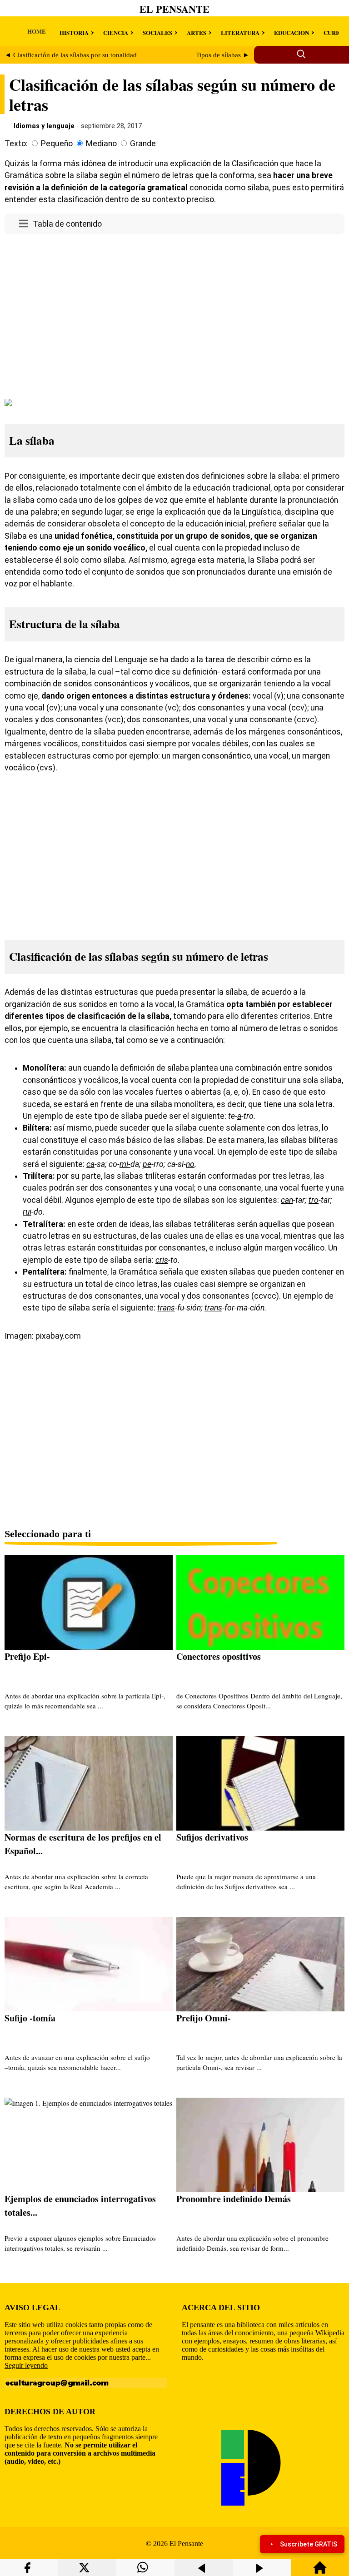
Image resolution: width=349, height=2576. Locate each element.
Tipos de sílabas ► (223, 55)
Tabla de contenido (67, 224)
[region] (174, 315)
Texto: (16, 144)
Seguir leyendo (26, 2365)
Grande (143, 144)
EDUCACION (292, 32)
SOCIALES (157, 32)
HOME (37, 31)
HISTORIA (74, 32)
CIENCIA (116, 32)
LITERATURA (240, 32)
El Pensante (174, 9)
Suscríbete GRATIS (309, 2544)
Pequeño (57, 144)
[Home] (320, 2572)
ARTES (197, 32)
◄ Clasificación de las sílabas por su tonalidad (71, 55)
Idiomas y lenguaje (44, 126)
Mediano (101, 144)
